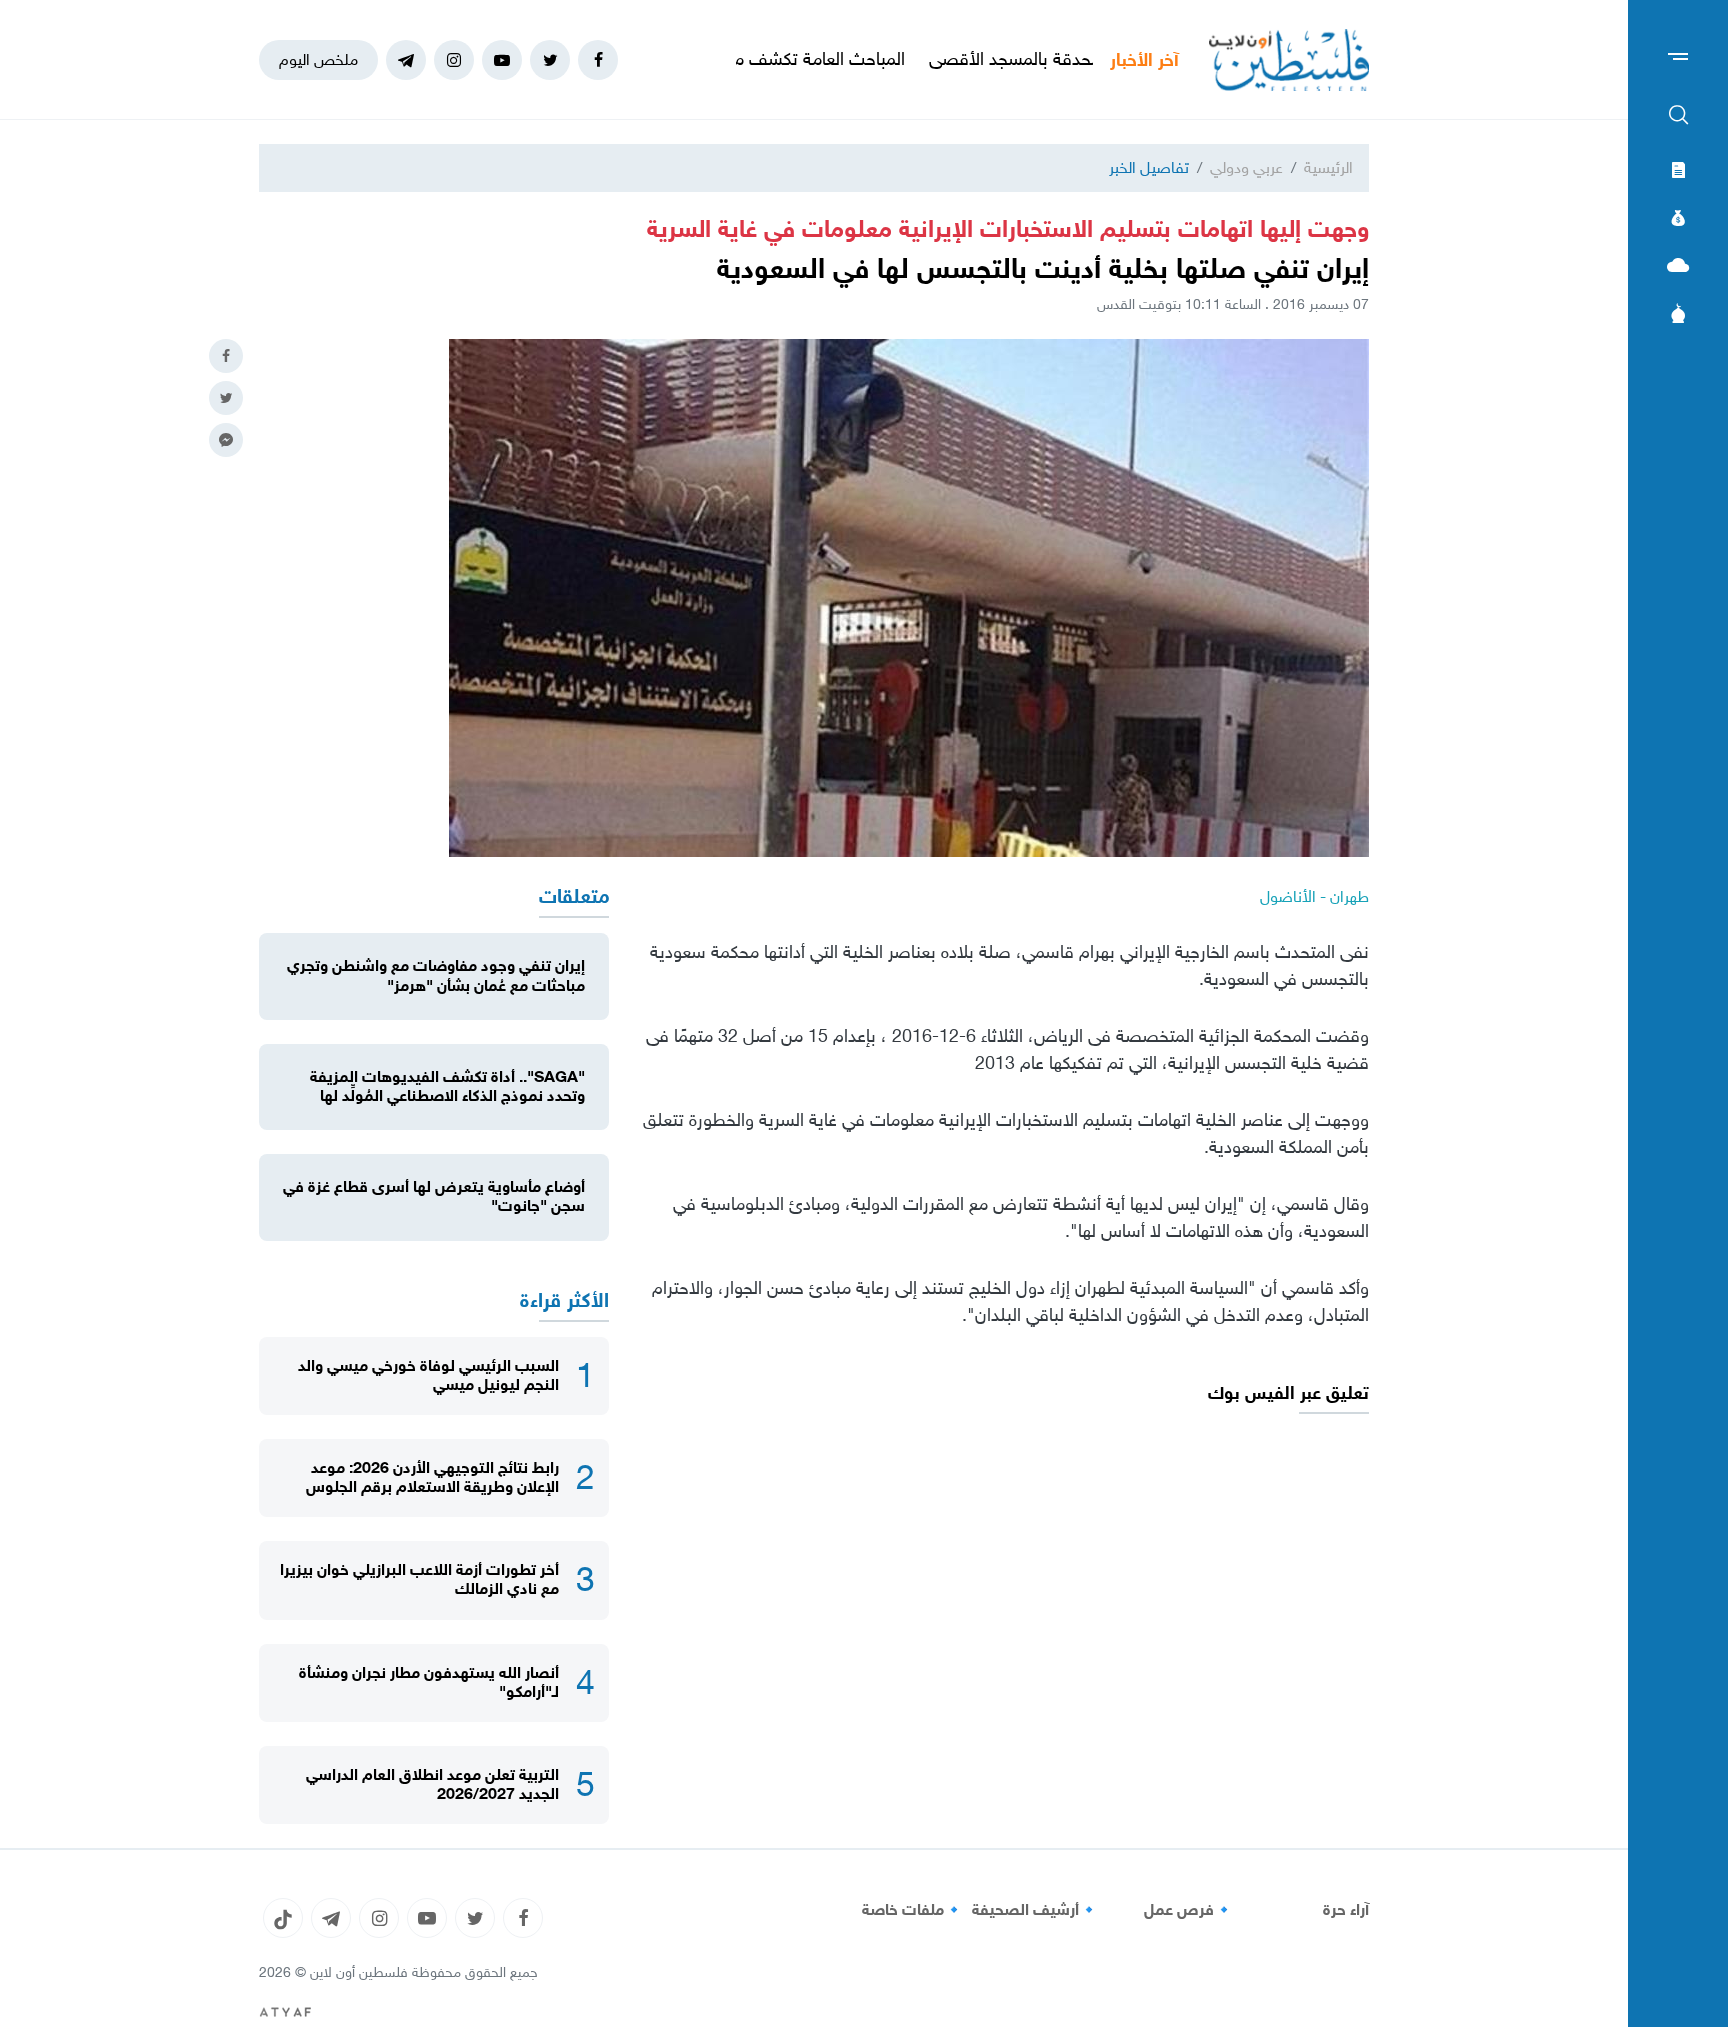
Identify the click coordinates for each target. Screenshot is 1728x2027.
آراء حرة (1346, 1910)
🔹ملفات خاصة (913, 1910)
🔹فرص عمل (1189, 1910)
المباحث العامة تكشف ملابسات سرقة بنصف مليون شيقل (774, 59)
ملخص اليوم (318, 59)
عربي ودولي (1246, 167)
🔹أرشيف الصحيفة (1035, 1910)
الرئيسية (1328, 167)
